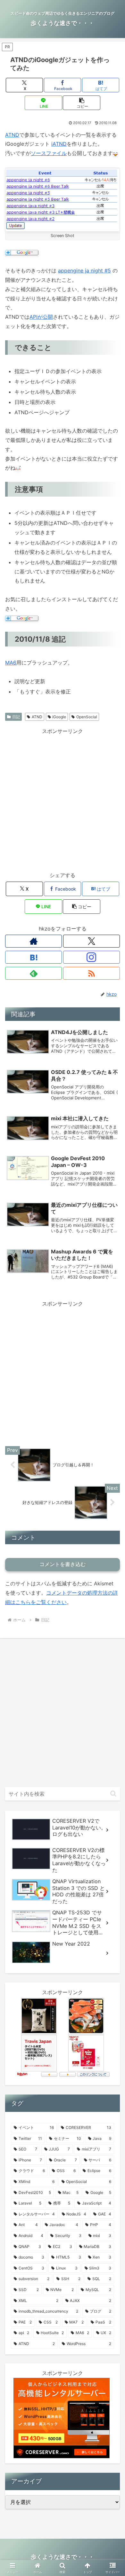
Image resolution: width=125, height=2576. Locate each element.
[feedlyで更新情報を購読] (33, 973)
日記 (16, 717)
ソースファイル (49, 153)
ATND (12, 135)
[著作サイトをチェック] (33, 941)
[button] (81, 103)
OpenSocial (87, 717)
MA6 (11, 663)
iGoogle (59, 717)
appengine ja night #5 (84, 270)
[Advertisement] (63, 799)
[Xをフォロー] (92, 941)
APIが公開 (41, 317)
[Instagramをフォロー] (92, 957)
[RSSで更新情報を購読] (92, 973)
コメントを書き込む (63, 1564)
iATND (59, 144)
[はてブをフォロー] (33, 957)
